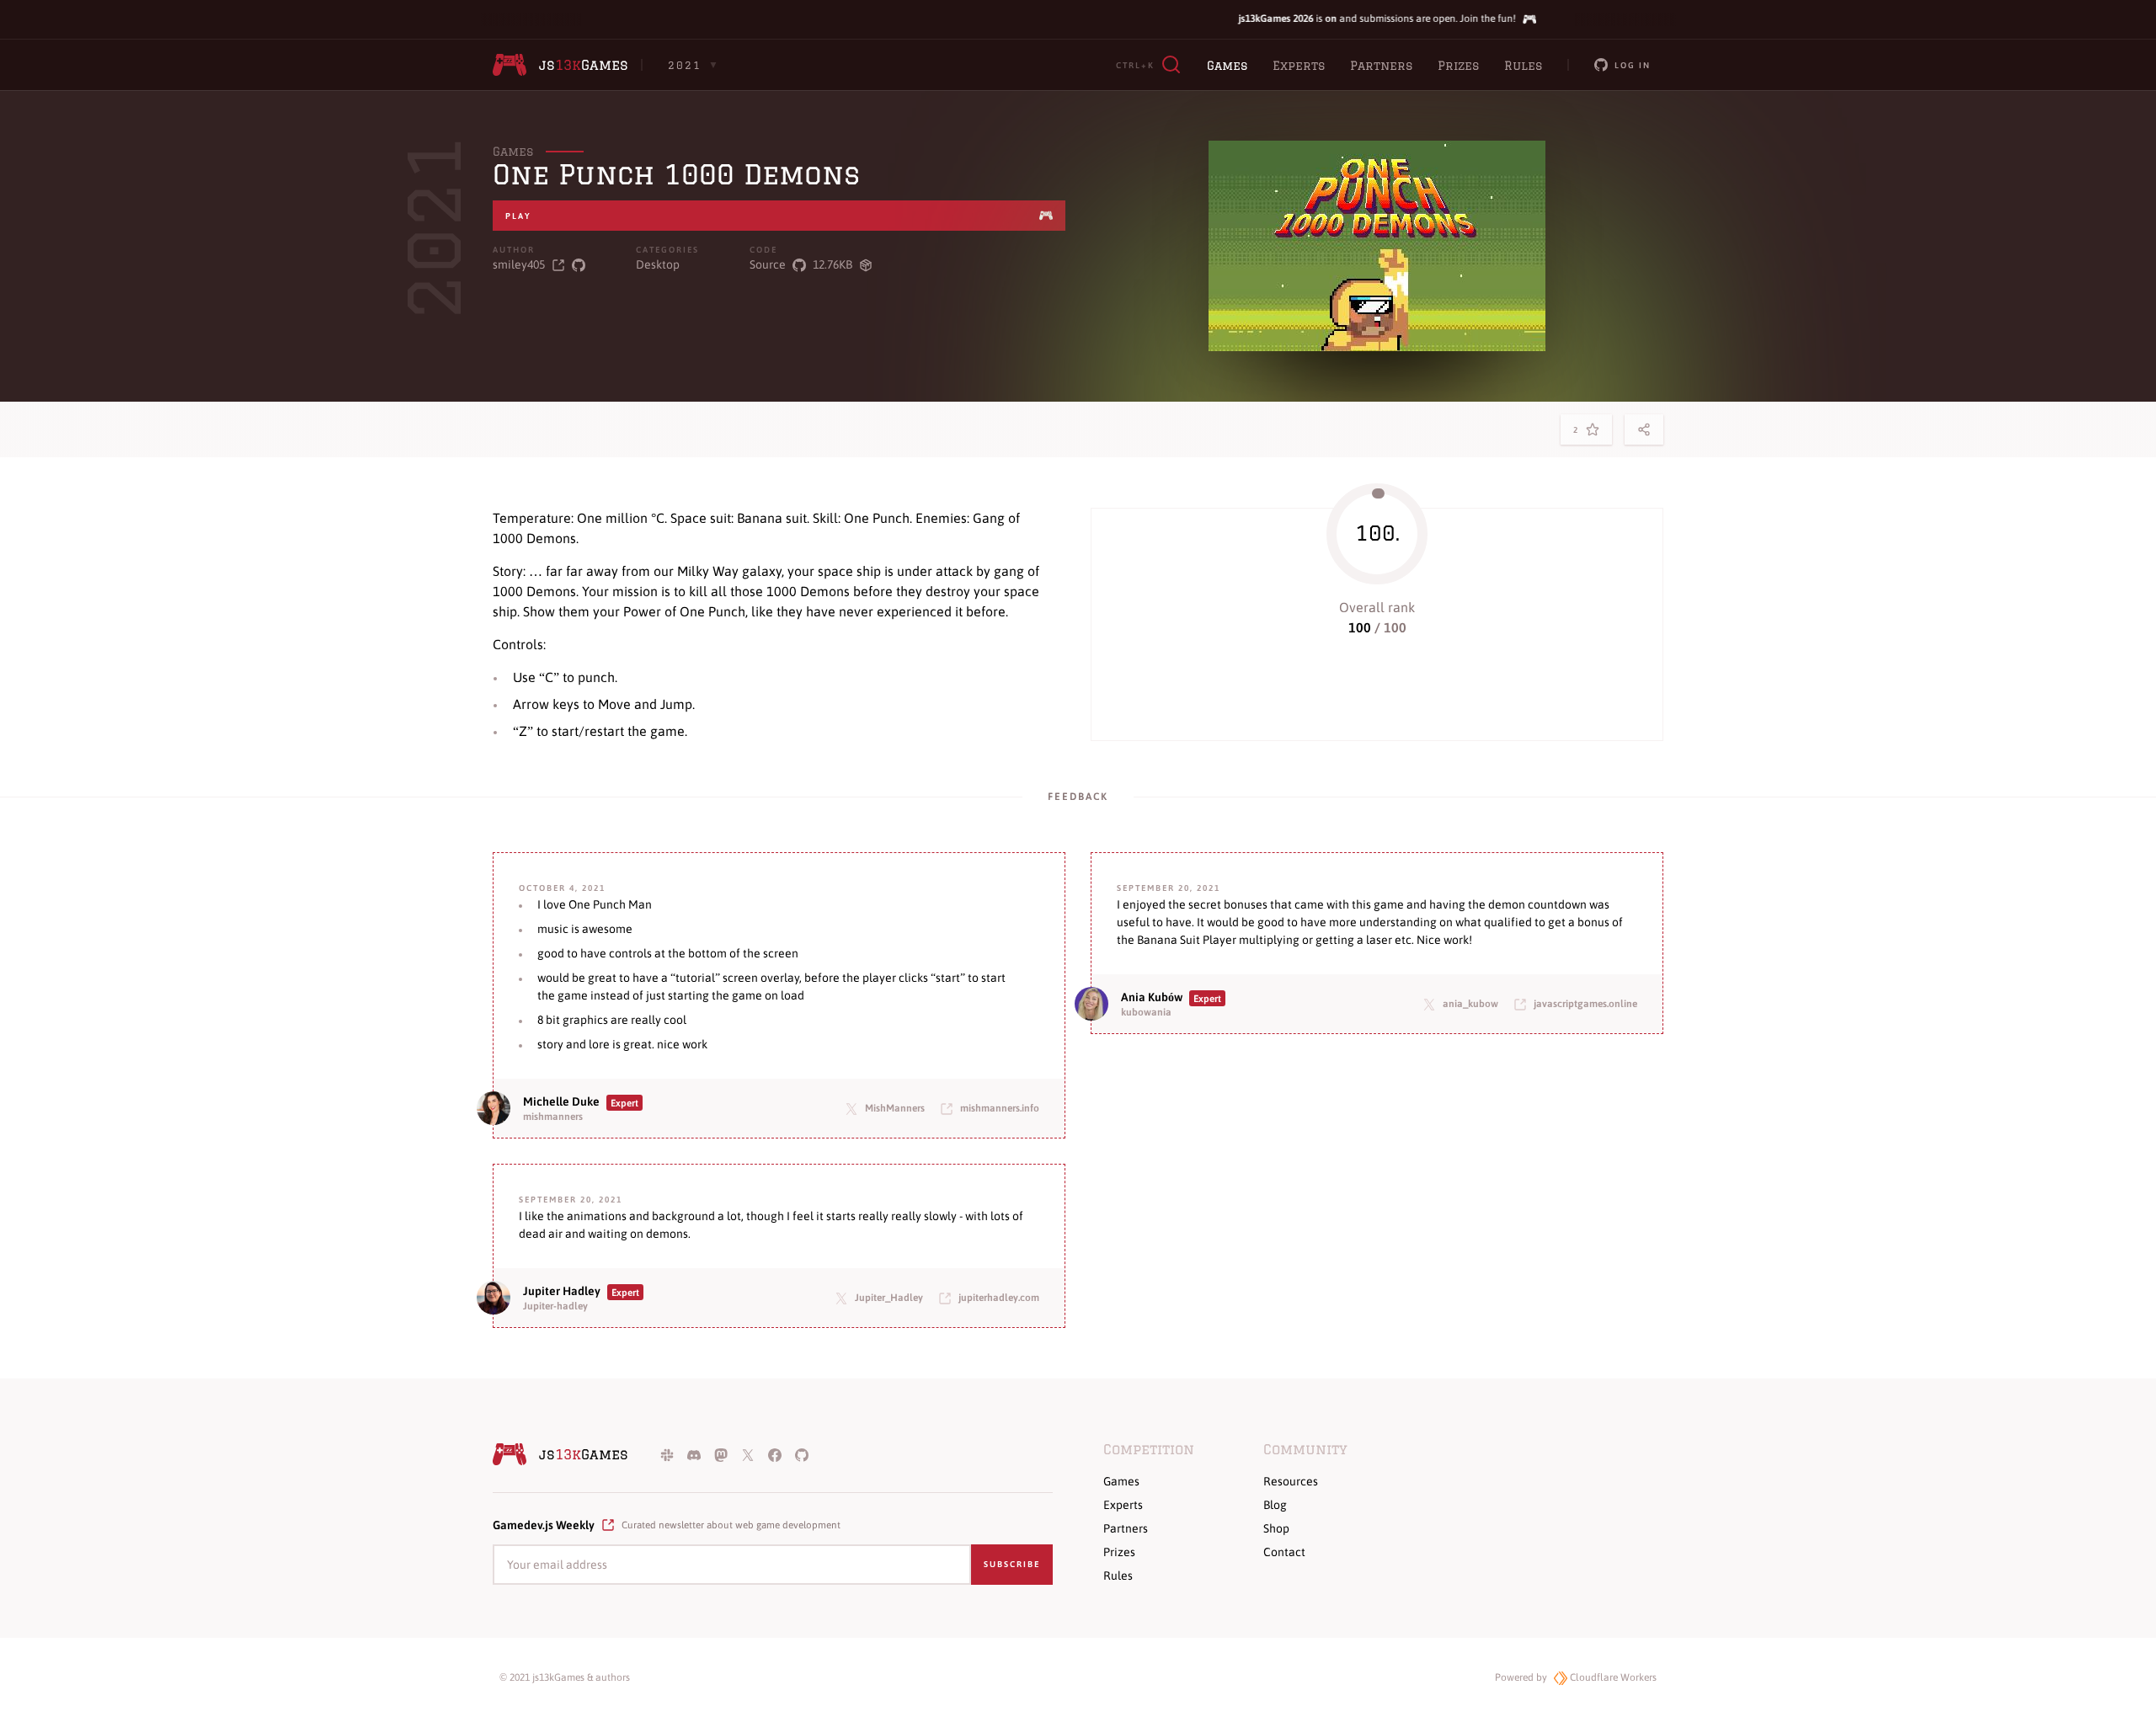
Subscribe (1012, 1564)
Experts (1299, 66)
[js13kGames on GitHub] (802, 1454)
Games (1227, 66)
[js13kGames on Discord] (694, 1454)
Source (768, 264)
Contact (1284, 1552)
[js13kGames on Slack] (667, 1454)
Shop (1276, 1528)
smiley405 (519, 264)
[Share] (1644, 429)
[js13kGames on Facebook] (775, 1454)
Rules (1523, 66)
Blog (1275, 1505)
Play (518, 216)
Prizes (1458, 66)
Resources (1291, 1481)
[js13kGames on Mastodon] (721, 1454)
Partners (1381, 66)
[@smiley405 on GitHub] (579, 265)
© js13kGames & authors (565, 1677)
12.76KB (833, 264)
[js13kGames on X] (748, 1454)
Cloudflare (1612, 1677)
